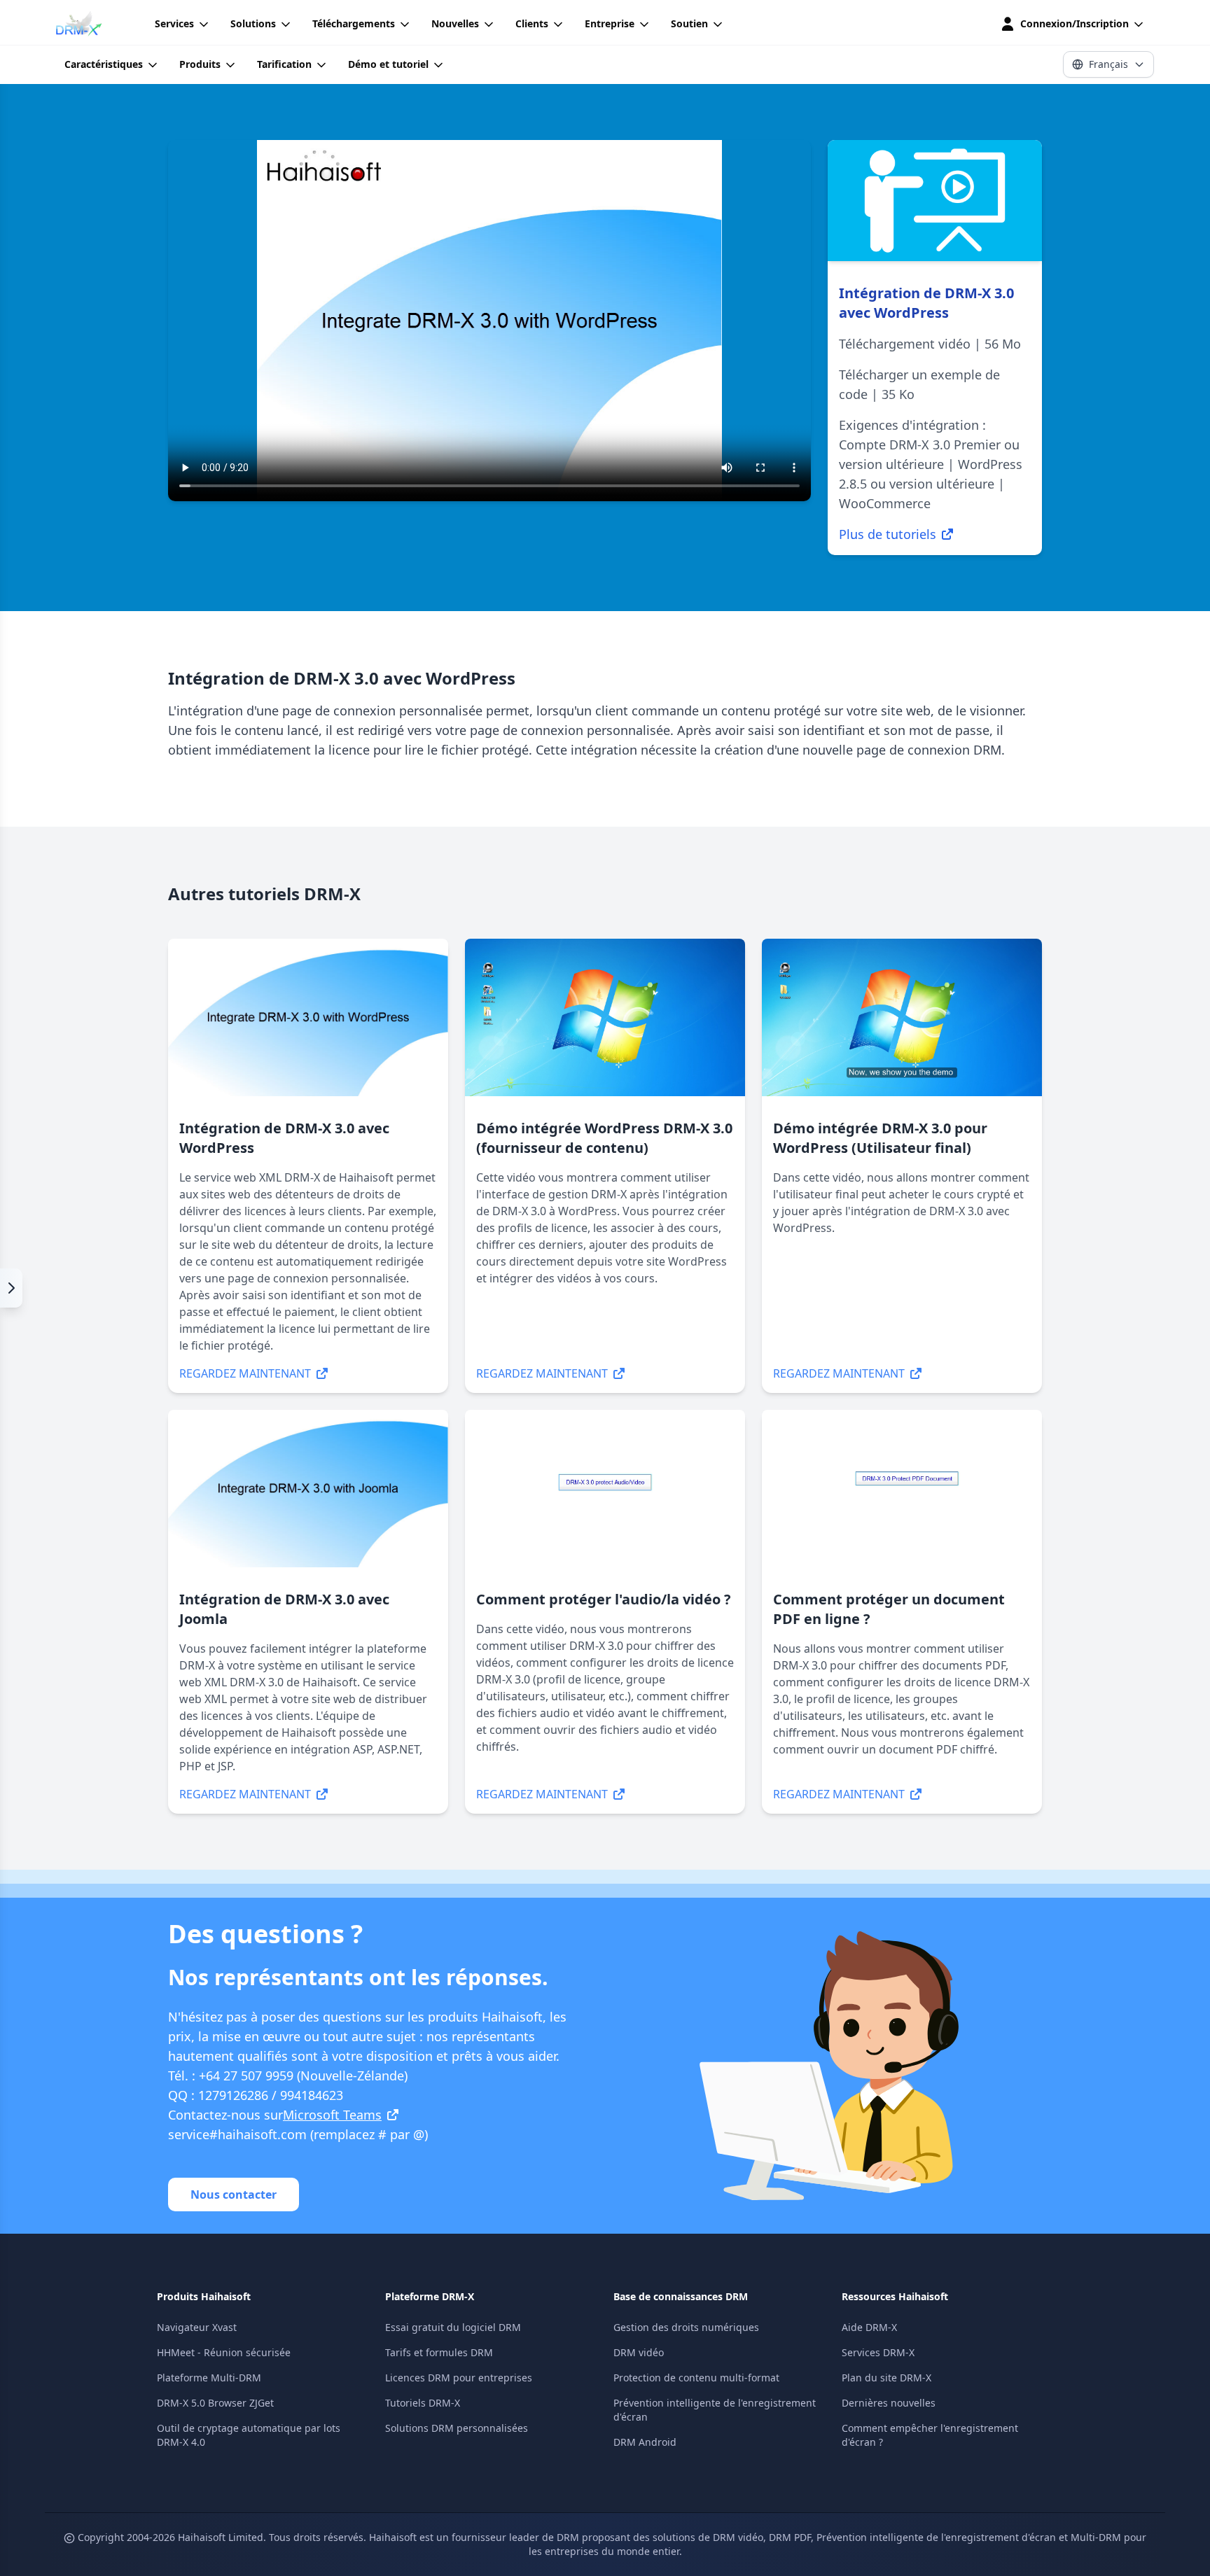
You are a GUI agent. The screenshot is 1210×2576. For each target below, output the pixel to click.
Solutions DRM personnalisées (457, 2428)
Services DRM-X (878, 2352)
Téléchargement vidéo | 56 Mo (930, 344)
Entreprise (610, 23)
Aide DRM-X (869, 2327)
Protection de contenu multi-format (696, 2378)
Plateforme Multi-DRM (209, 2378)
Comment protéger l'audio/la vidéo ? (604, 1599)
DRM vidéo (639, 2352)
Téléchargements (354, 23)
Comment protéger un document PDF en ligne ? (889, 1609)
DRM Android (645, 2442)
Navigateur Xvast (197, 2327)
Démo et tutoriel (388, 64)
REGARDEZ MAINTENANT (245, 1373)
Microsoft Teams (332, 2115)
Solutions (253, 23)
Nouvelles (455, 23)
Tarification (284, 64)
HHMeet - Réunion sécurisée (224, 2352)
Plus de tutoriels (888, 534)
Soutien (689, 23)
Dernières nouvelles (889, 2403)
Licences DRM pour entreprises (459, 2378)
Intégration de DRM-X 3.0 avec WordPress (284, 1138)
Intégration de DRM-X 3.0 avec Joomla (284, 1609)
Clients (532, 23)
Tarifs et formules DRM (439, 2352)
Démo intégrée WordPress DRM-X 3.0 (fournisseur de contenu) (604, 1138)
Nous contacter (234, 2194)
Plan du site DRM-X (886, 2378)
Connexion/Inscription (1075, 23)
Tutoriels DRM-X (423, 2403)
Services (174, 23)
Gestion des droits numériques (686, 2327)
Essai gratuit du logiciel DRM (453, 2327)
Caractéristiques (104, 64)
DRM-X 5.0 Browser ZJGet (215, 2403)
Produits (200, 64)
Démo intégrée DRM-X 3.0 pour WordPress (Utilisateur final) (880, 1138)
